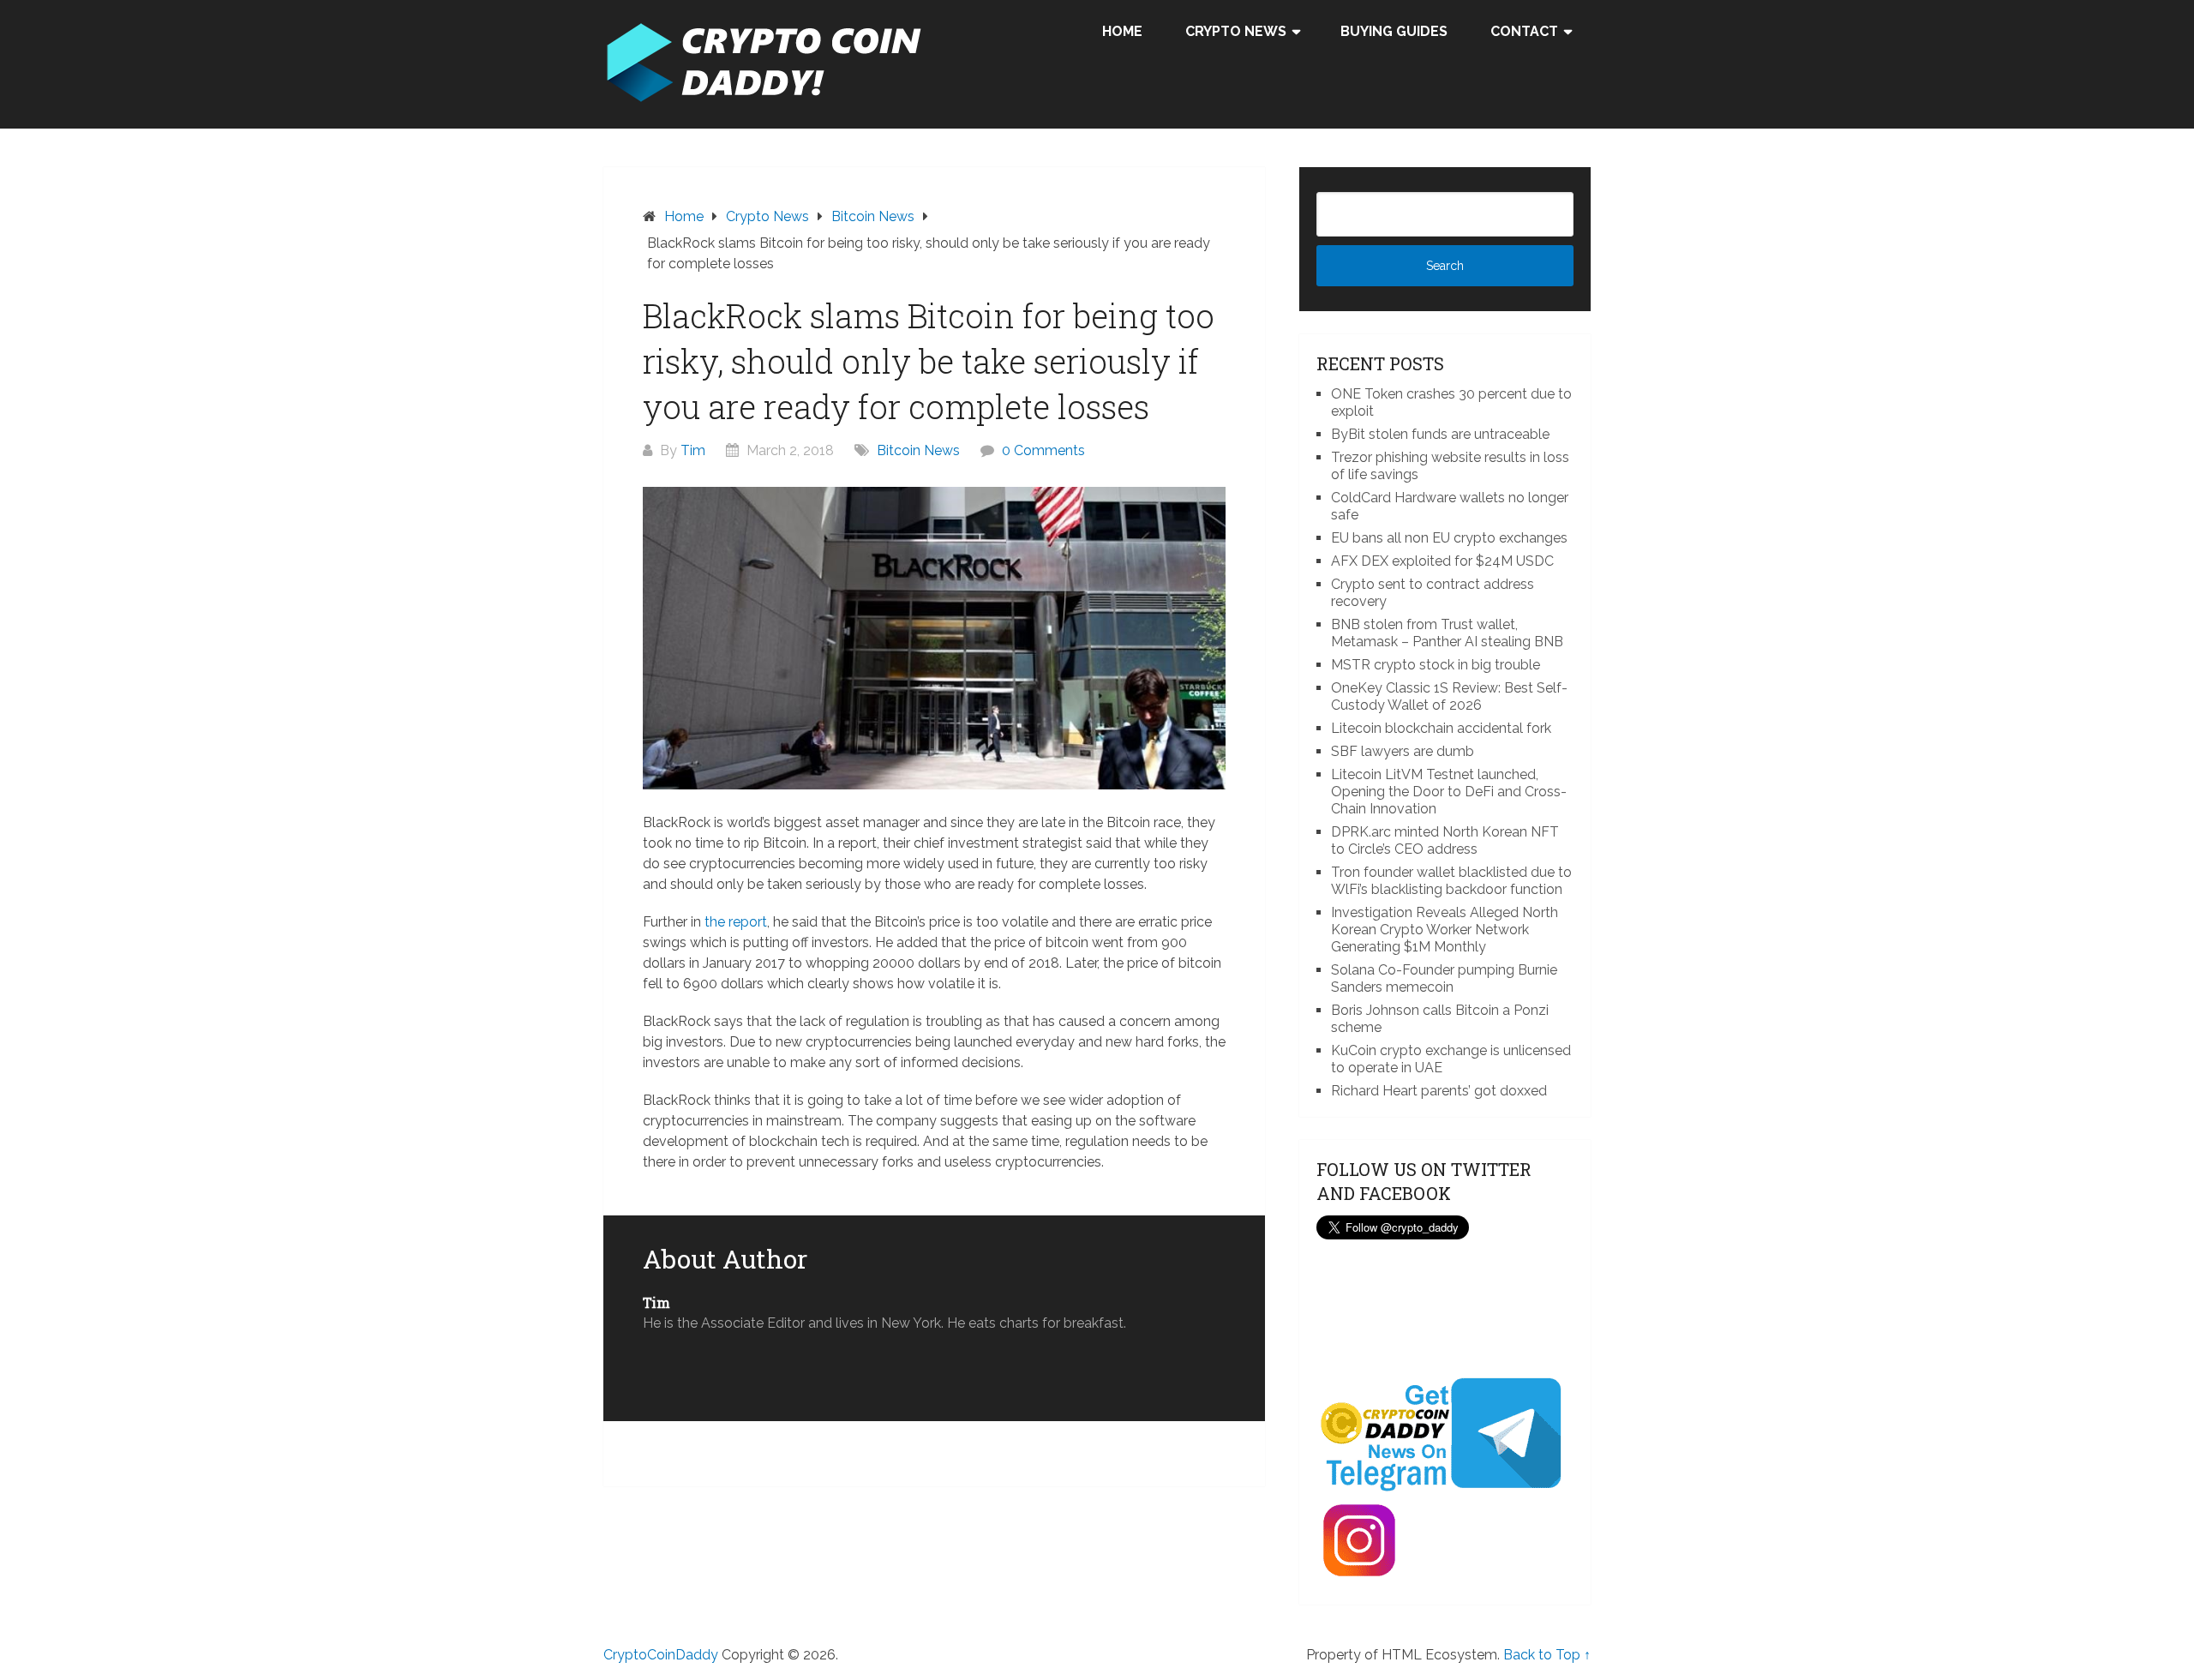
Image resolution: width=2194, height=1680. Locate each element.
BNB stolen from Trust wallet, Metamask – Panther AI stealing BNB (1447, 633)
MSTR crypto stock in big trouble (1436, 665)
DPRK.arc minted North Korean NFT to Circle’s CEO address (1445, 840)
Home (1122, 31)
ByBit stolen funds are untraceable (1440, 434)
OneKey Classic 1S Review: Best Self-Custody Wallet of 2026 (1449, 696)
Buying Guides (1394, 31)
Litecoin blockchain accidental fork (1441, 728)
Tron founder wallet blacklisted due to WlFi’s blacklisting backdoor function (1451, 881)
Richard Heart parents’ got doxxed (1439, 1091)
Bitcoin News (918, 450)
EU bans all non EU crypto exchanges (1449, 538)
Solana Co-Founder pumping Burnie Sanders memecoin (1444, 978)
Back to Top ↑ (1547, 1655)
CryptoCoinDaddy (661, 1655)
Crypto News (1236, 31)
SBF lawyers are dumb (1403, 751)
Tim (693, 450)
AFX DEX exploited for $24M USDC (1442, 561)
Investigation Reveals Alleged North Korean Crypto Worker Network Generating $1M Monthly (1445, 930)
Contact (1524, 31)
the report (736, 922)
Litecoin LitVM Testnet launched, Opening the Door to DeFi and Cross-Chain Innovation (1449, 792)
